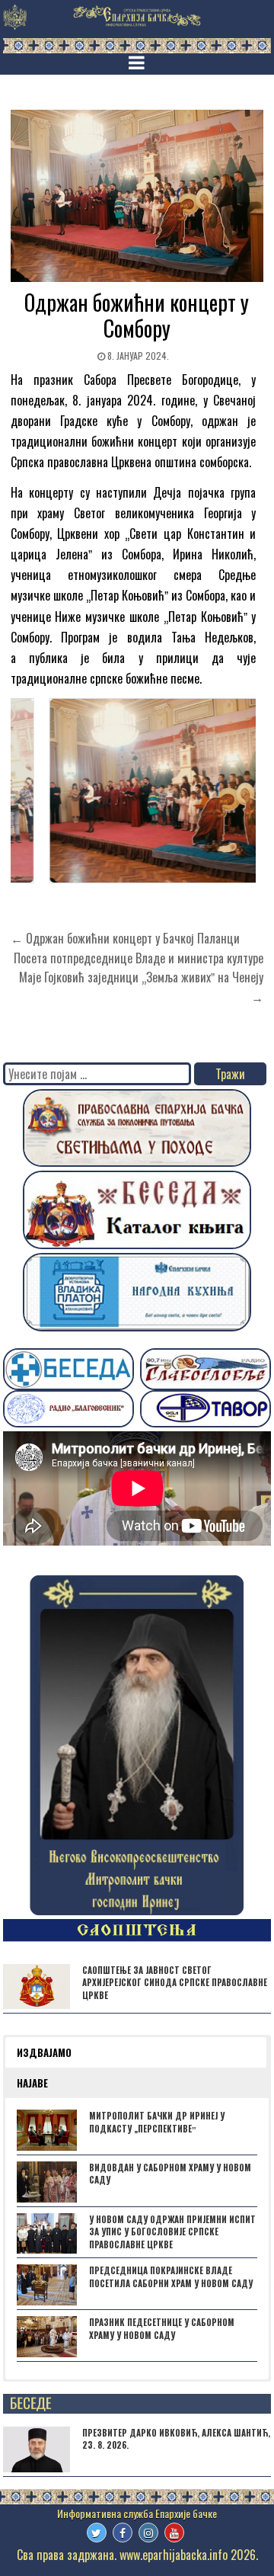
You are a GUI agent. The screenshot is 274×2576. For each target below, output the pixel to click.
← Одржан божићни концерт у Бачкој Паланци (125, 938)
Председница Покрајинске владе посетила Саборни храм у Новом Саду (171, 2277)
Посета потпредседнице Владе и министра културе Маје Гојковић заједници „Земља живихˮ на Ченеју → (139, 977)
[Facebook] (123, 2533)
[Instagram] (148, 2533)
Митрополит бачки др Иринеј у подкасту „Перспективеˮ (157, 2122)
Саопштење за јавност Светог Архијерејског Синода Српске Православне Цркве (175, 1983)
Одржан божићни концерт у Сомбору (137, 315)
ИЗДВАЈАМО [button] (44, 2052)
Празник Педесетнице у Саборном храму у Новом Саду (162, 2329)
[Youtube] (174, 2533)
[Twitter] (97, 2533)
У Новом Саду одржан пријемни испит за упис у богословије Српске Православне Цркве (172, 2232)
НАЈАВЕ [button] (32, 2083)
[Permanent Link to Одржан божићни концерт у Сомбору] (137, 196)
